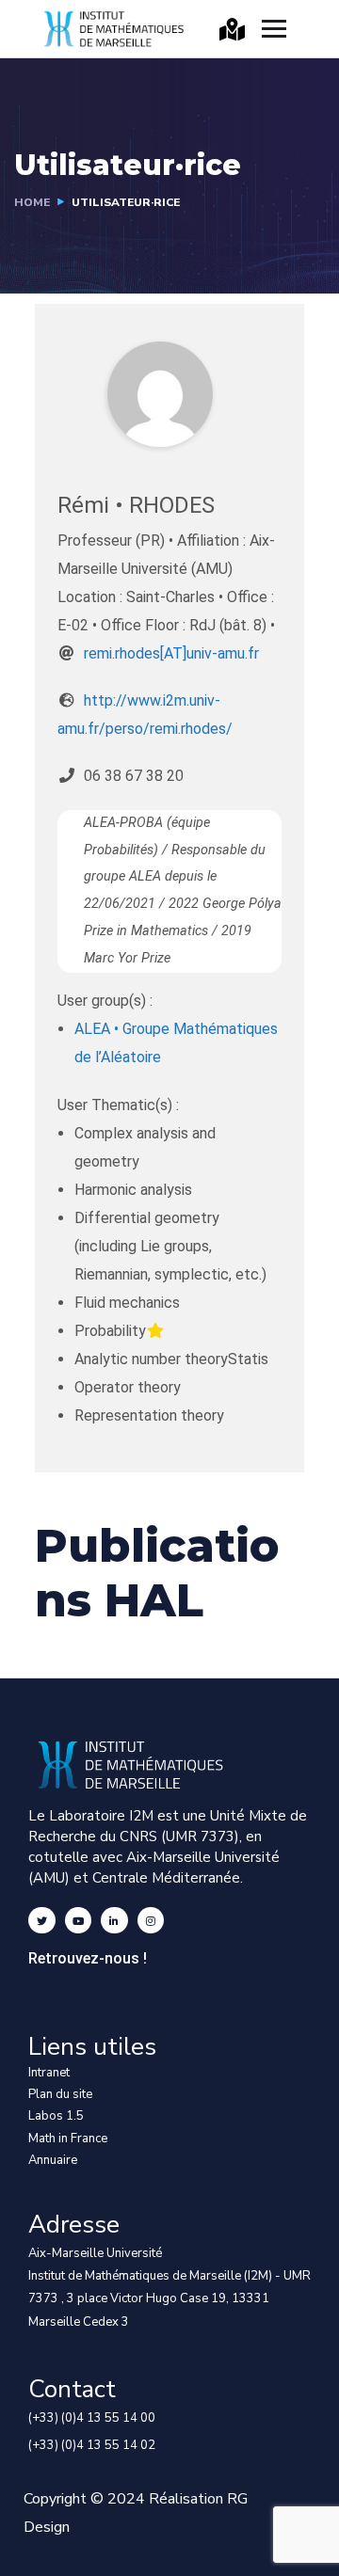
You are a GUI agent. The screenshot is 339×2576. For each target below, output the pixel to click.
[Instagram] (151, 1921)
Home (32, 202)
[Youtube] (79, 1921)
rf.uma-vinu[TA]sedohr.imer (171, 653)
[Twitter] (42, 1921)
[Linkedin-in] (114, 1921)
